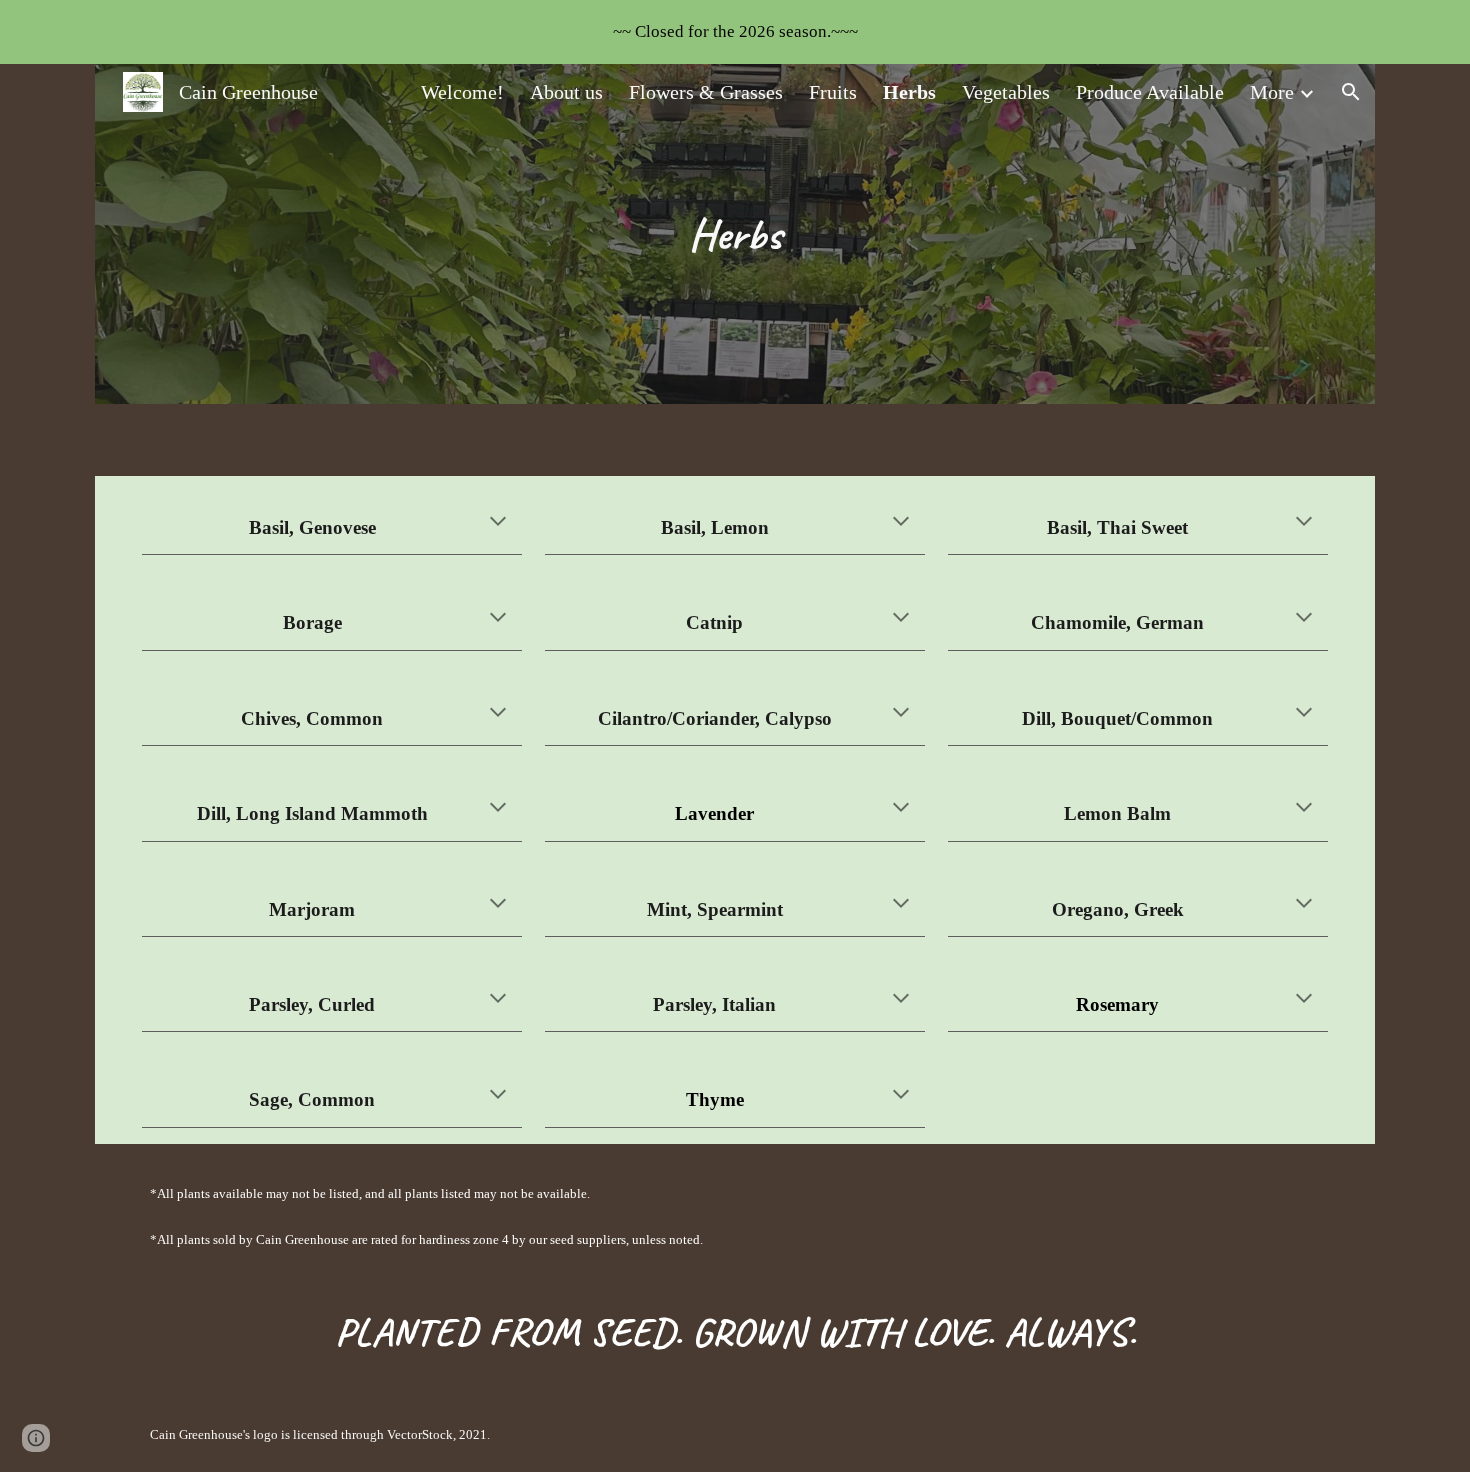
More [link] (1272, 92)
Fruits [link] (833, 92)
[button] (1351, 92)
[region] (735, 32)
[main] (735, 234)
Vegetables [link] (1006, 92)
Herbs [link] (909, 92)
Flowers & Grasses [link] (706, 92)
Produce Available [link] (1150, 92)
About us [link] (566, 92)
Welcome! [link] (462, 92)
